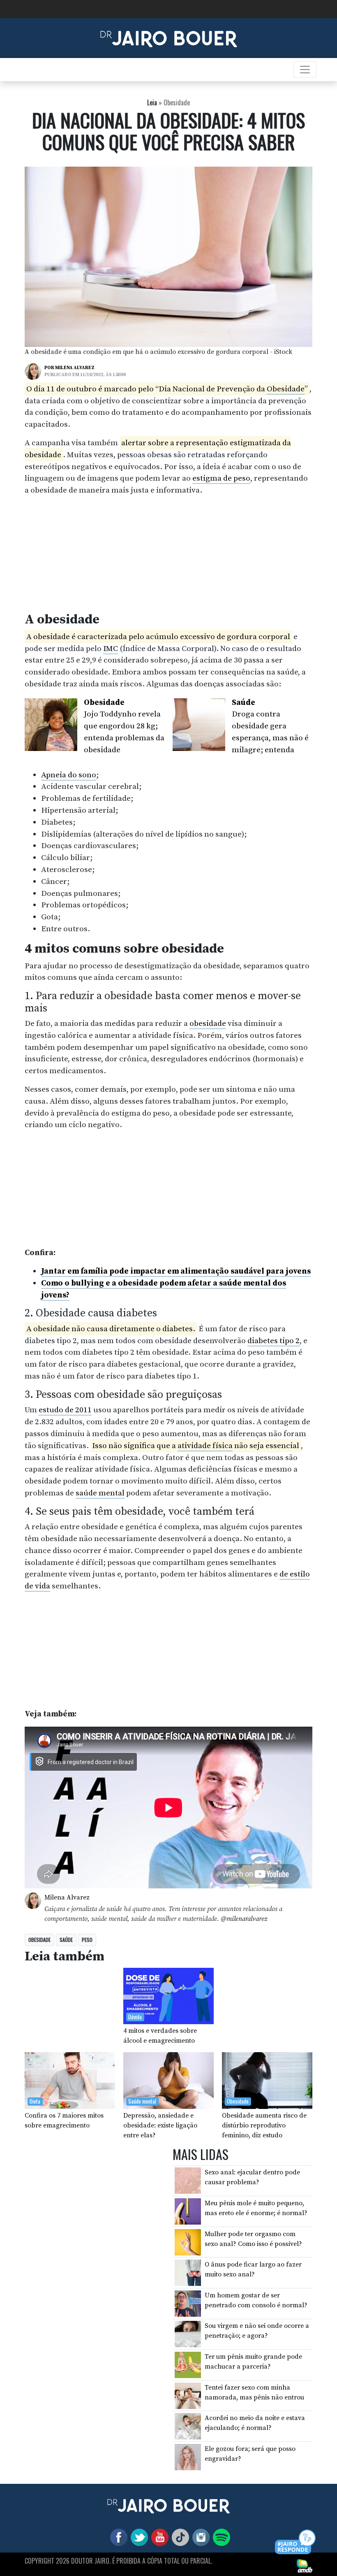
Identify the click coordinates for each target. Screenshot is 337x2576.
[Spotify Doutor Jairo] (220, 2537)
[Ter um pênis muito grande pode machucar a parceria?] (188, 2364)
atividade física (205, 1446)
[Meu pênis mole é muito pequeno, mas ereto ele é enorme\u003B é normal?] (188, 2211)
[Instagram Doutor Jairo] (199, 2537)
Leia (152, 102)
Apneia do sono (69, 775)
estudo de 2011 (65, 1410)
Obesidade (286, 389)
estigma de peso (221, 478)
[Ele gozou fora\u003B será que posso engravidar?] (188, 2457)
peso (87, 1940)
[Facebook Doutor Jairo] (117, 2537)
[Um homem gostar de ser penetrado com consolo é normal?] (188, 2303)
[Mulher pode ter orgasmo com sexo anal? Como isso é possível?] (188, 2241)
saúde (66, 1940)
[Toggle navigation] (305, 70)
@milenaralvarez (244, 1919)
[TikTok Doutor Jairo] (179, 2537)
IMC (111, 649)
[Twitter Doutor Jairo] (138, 2537)
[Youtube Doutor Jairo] (158, 2537)
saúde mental (100, 1493)
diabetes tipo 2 (274, 1341)
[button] (296, 2542)
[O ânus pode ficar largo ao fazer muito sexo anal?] (188, 2272)
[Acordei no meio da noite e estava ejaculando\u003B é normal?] (188, 2426)
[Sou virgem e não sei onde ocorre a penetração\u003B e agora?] (188, 2334)
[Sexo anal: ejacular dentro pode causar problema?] (188, 2180)
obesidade (208, 1023)
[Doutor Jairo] (169, 37)
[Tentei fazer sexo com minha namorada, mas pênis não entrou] (188, 2395)
